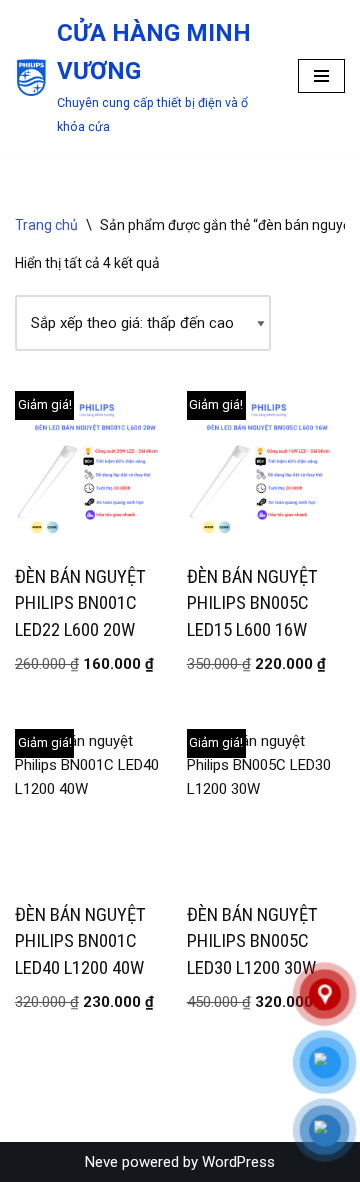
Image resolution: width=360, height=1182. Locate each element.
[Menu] (321, 76)
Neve (101, 1162)
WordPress (238, 1162)
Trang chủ (46, 225)
